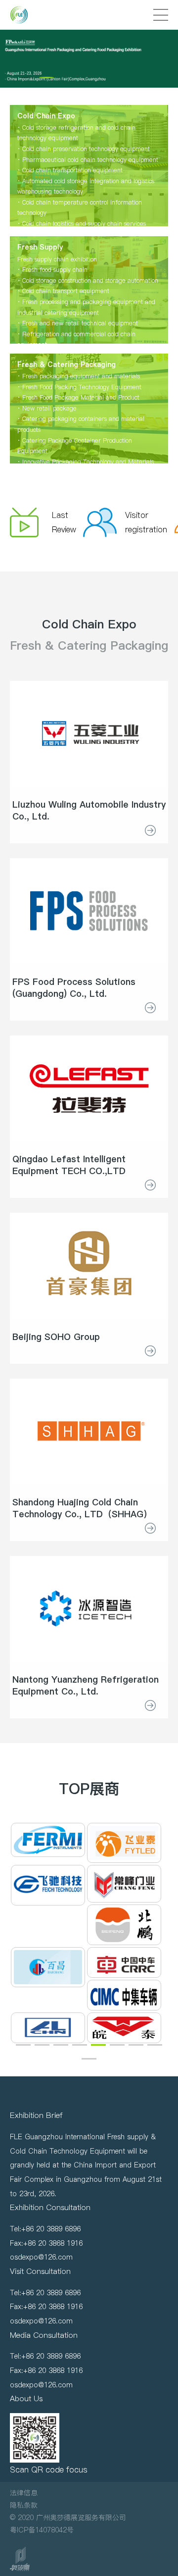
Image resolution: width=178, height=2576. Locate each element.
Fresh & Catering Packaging (89, 645)
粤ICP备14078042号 (42, 2530)
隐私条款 (24, 2505)
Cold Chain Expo (89, 624)
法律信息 (24, 2493)
